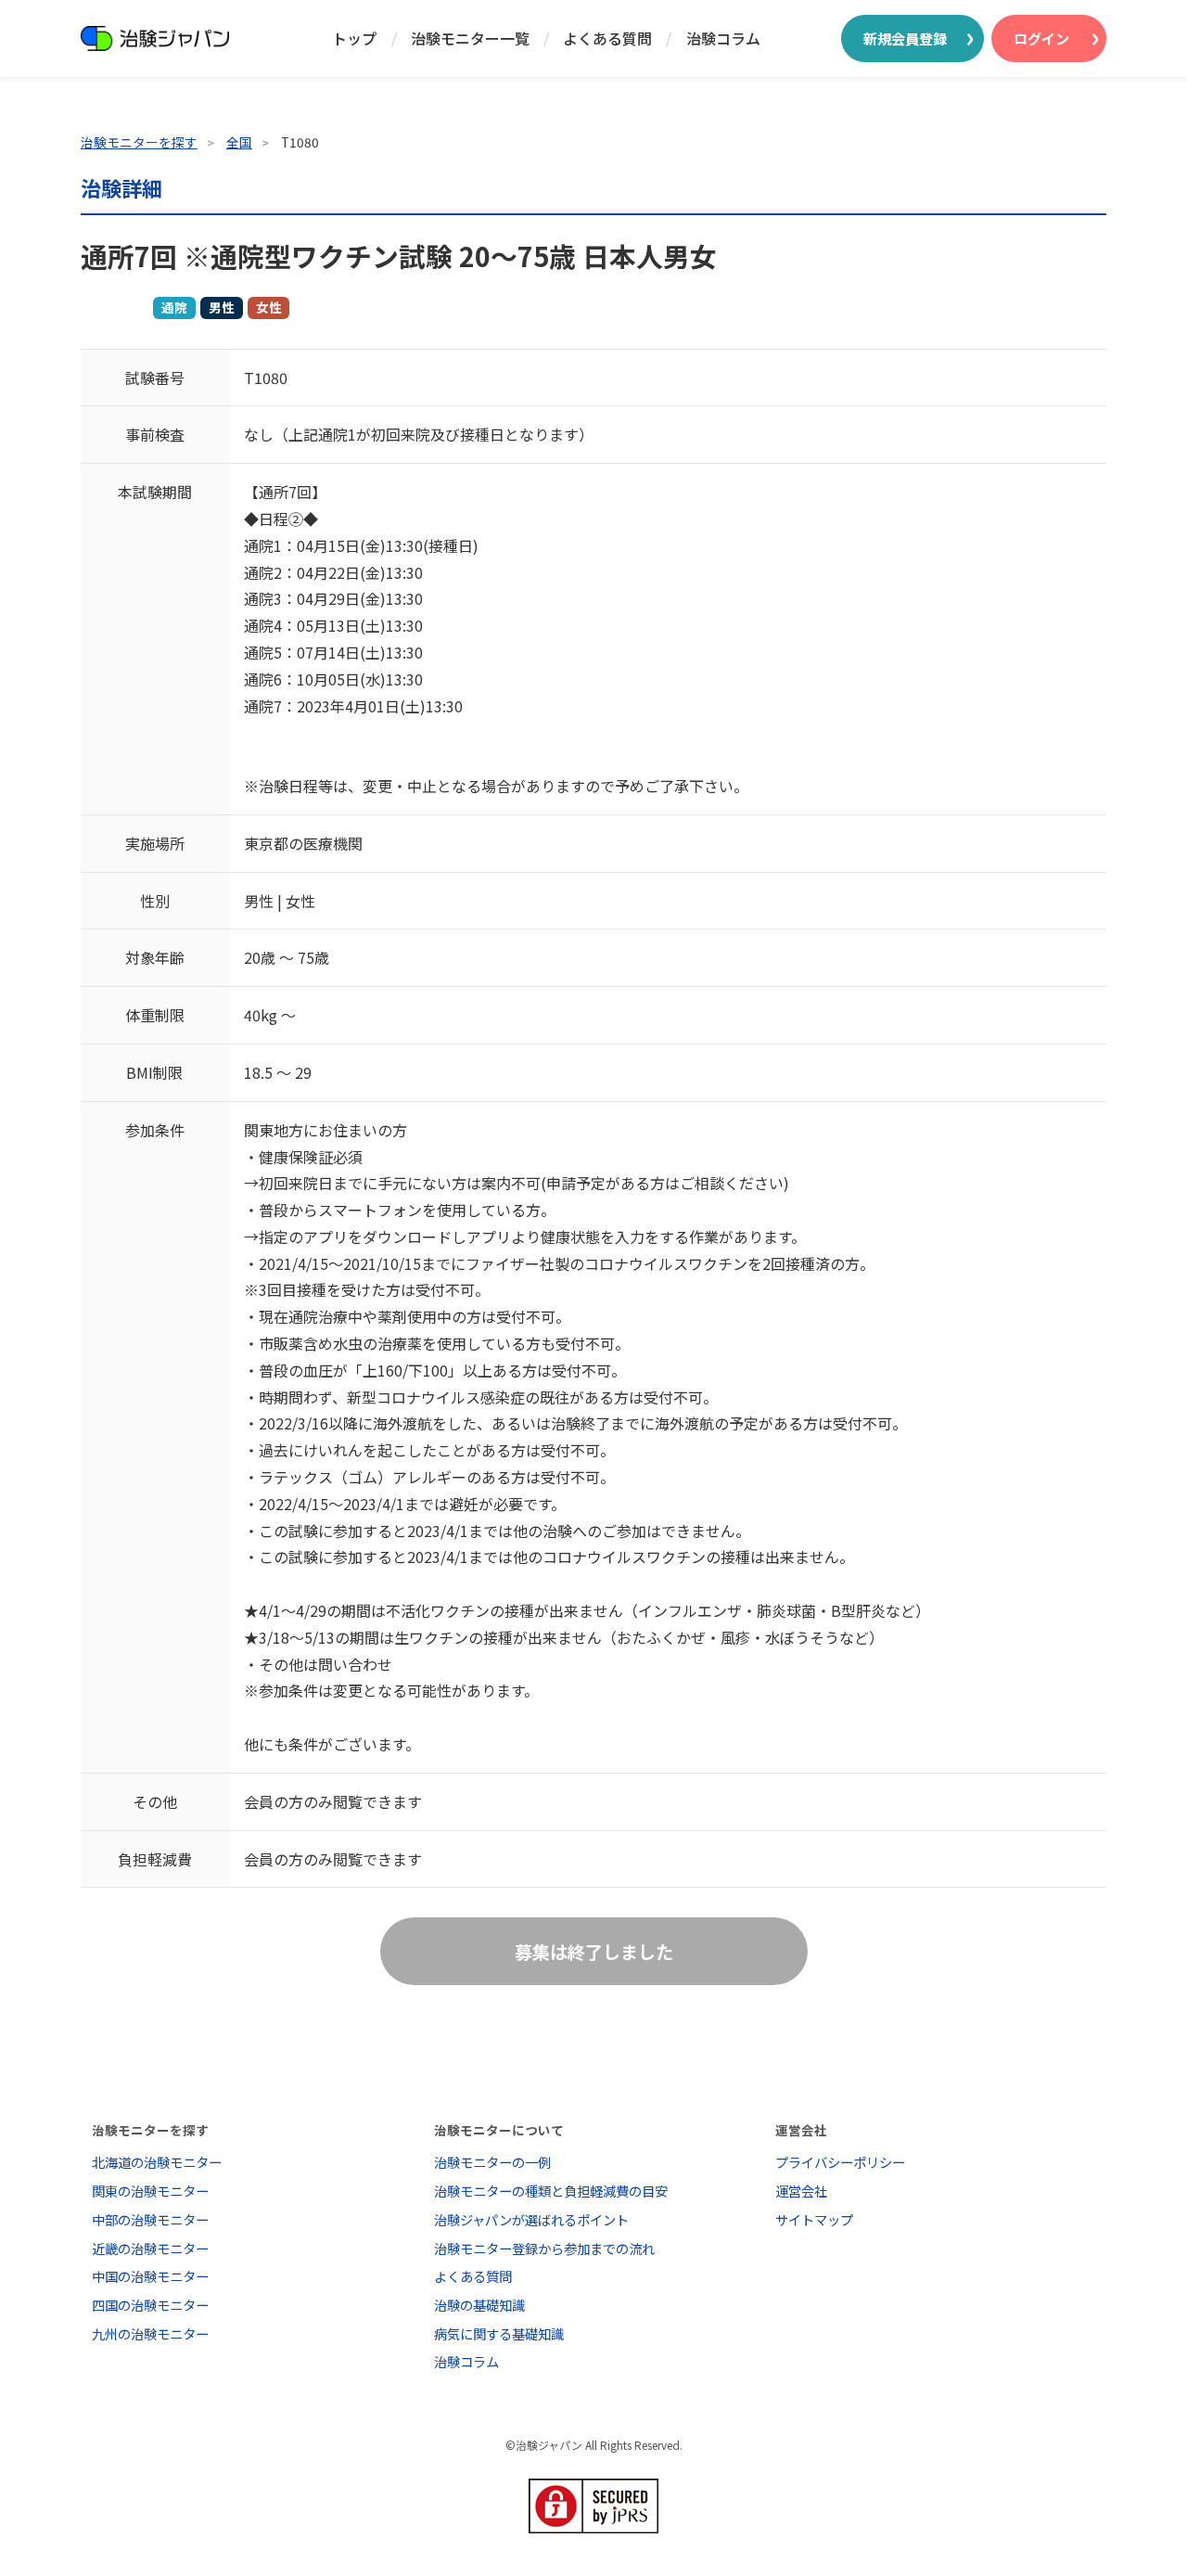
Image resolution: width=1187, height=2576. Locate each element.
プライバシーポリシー (840, 2162)
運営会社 (801, 2191)
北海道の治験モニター (157, 2162)
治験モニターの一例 (492, 2162)
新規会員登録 (905, 38)
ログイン (1041, 38)
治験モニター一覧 (470, 38)
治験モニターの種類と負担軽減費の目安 (551, 2191)
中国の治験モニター (150, 2276)
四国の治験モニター (150, 2305)
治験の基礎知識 (479, 2305)
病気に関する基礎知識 (499, 2333)
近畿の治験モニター (150, 2248)
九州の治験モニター (150, 2333)
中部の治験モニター (150, 2219)
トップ (354, 38)
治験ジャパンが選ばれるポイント (531, 2219)
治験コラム (723, 38)
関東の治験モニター (150, 2191)
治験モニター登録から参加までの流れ (544, 2248)
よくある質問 (607, 38)
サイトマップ (814, 2219)
